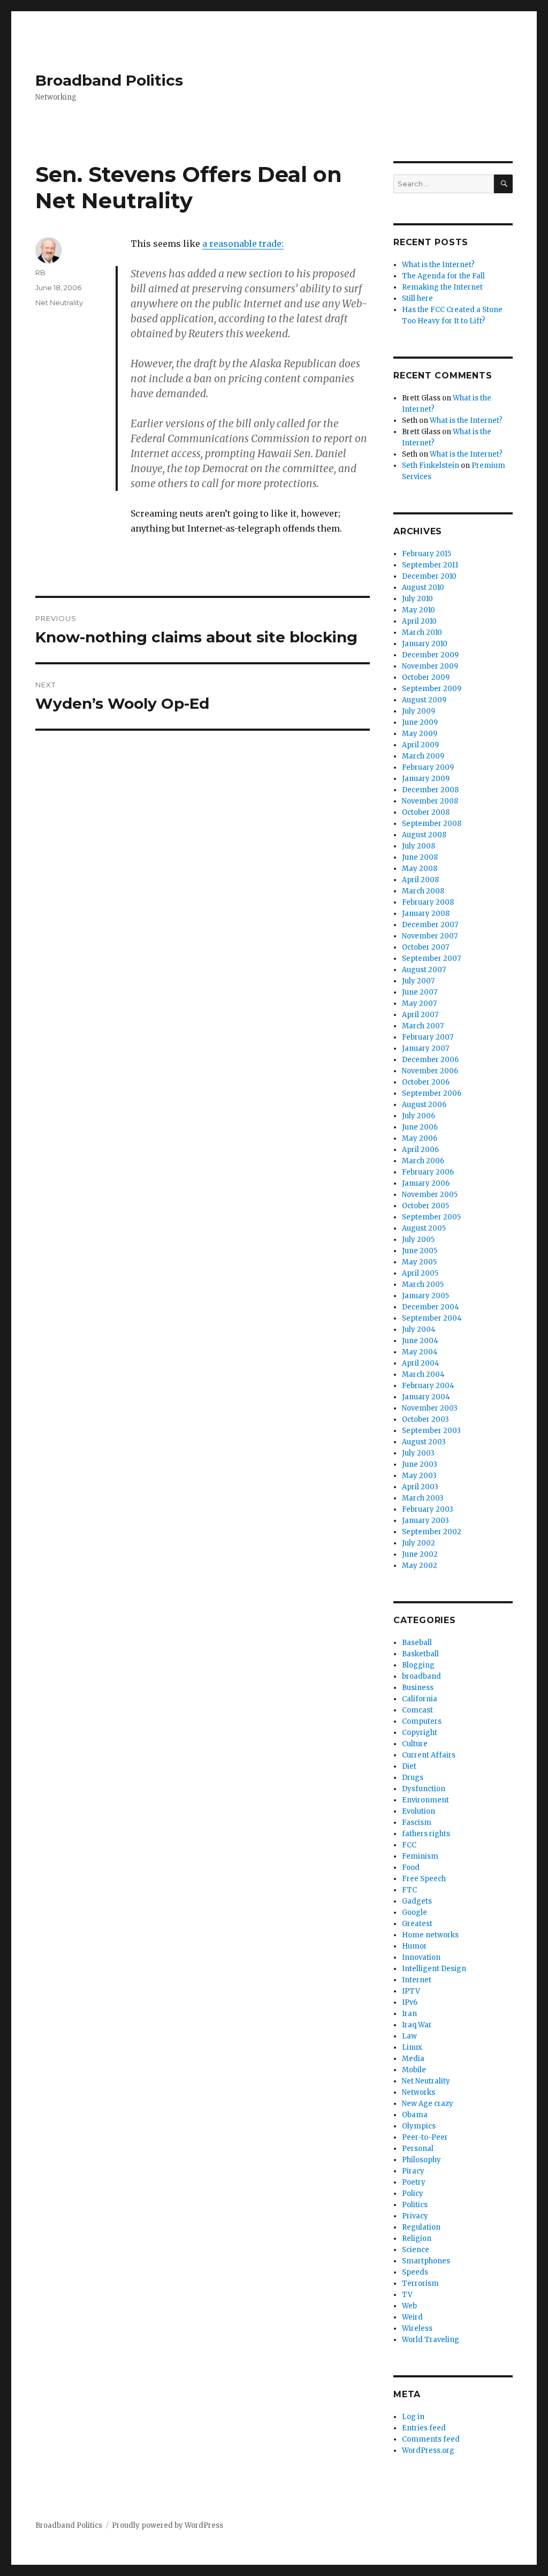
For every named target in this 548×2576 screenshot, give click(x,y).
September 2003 (431, 1431)
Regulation (421, 2227)
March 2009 (423, 756)
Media (413, 2059)
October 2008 (426, 812)
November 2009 (430, 666)
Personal (418, 2149)
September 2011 (430, 565)
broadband (421, 1676)
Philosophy (421, 2160)
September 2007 (431, 959)
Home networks (430, 1935)
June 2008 (420, 857)
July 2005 (418, 1240)
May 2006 (420, 1138)
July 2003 (418, 1453)
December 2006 (430, 1060)
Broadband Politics (109, 80)
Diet (409, 1766)
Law (409, 2036)
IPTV (411, 1991)
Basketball (420, 1654)
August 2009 (424, 700)
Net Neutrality (59, 302)
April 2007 (420, 1015)
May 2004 (420, 1352)
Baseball (417, 1643)
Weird (412, 2317)
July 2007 (418, 981)
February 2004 (428, 1386)
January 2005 (425, 1296)
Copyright (420, 1733)
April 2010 (419, 621)
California (420, 1699)
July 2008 (418, 846)
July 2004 (419, 1329)
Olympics (419, 2126)
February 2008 (428, 902)
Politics (415, 2205)
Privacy (415, 2216)
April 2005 (420, 1273)
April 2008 (420, 880)
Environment (425, 1800)
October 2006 (426, 1082)
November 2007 (430, 936)
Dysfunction (424, 1789)
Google (414, 1912)
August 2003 (424, 1442)
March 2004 (423, 1374)
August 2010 (423, 588)
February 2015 (427, 554)
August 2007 (424, 970)
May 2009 (420, 734)
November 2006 (430, 1071)
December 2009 (430, 655)
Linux (412, 2047)
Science (416, 2250)
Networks (418, 2092)
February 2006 (428, 1172)
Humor (414, 1946)
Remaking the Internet (442, 287)
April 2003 (420, 1487)
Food (411, 1867)
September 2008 (432, 824)
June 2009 (420, 722)
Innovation (421, 1957)
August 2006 (424, 1105)
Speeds (415, 2272)
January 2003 (425, 1521)
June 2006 (420, 1127)
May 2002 (420, 1566)
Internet (417, 1980)
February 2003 (428, 1509)
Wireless (417, 2328)
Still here (417, 298)
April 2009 (420, 745)
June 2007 (420, 992)
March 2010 (422, 632)
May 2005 (419, 1262)
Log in (413, 2417)
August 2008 (424, 835)
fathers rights (426, 1834)
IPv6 (410, 2002)
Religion (417, 2238)
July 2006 (418, 1116)
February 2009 (428, 767)
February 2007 (428, 1037)
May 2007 (419, 1003)
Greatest (417, 1924)
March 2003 (423, 1498)
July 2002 (418, 1543)
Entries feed (424, 2428)
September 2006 (432, 1093)
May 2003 (419, 1476)
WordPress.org (428, 2450)
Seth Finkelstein (431, 465)
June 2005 (420, 1251)
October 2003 (425, 1419)
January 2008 (426, 914)
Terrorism (420, 2283)
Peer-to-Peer (425, 2137)
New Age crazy (428, 2104)
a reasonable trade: (243, 244)
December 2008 (430, 790)
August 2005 (424, 1228)
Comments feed (431, 2439)
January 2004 (426, 1397)
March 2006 (423, 1161)
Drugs (413, 1778)
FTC (409, 1890)
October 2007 (425, 947)
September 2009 (432, 689)
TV (407, 2295)
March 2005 (423, 1285)
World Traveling (431, 2340)
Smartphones (426, 2261)
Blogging (418, 1665)
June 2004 (420, 1341)
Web (409, 2306)
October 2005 (425, 1206)
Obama (415, 2115)
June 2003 (420, 1464)
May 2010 (418, 610)
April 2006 (420, 1150)
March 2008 (423, 891)
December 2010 (429, 576)
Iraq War (417, 2025)
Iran (409, 2014)
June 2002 (420, 1554)
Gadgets (417, 1901)
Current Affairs (429, 1755)
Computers (422, 1721)
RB (40, 272)
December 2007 (430, 925)
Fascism (417, 1823)
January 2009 (426, 779)
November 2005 (430, 1195)
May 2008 (420, 869)
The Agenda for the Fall (443, 276)
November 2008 (430, 801)
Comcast (417, 1710)
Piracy (413, 2171)
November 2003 (430, 1408)
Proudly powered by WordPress (168, 2525)
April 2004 (421, 1363)
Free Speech (424, 1879)
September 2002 (432, 1532)
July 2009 (418, 711)
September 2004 (432, 1318)
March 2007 (423, 1026)
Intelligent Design (434, 1969)
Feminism (420, 1856)
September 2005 (431, 1217)
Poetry (414, 2182)
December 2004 (431, 1307)
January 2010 (425, 644)
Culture (415, 1744)
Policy (413, 2194)
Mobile (414, 2070)
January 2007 (425, 1048)
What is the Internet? (438, 265)
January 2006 (426, 1183)
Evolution (418, 1811)
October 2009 (426, 677)
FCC (409, 1845)
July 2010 (417, 599)
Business (418, 1688)
